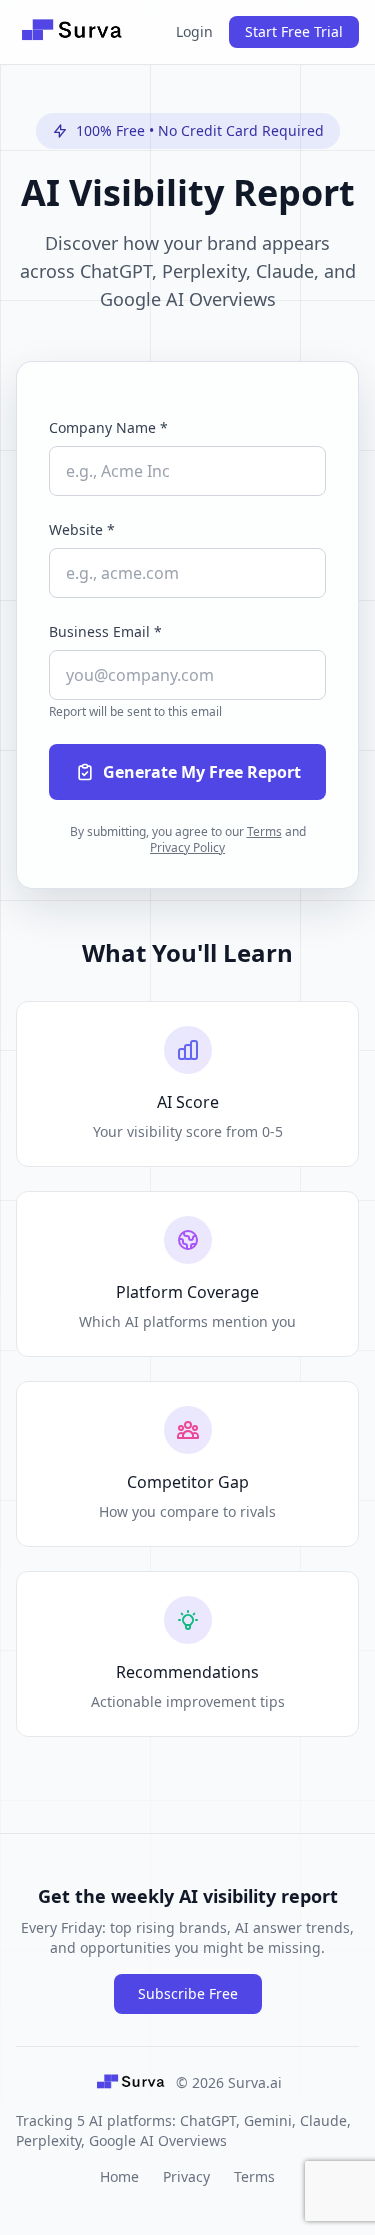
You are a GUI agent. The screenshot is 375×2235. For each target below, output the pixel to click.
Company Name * (108, 427)
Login (194, 31)
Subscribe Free (188, 1993)
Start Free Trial (294, 31)
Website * (82, 529)
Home (119, 2176)
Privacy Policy (187, 847)
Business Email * (105, 631)
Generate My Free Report (202, 772)
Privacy (186, 2176)
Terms (264, 831)
